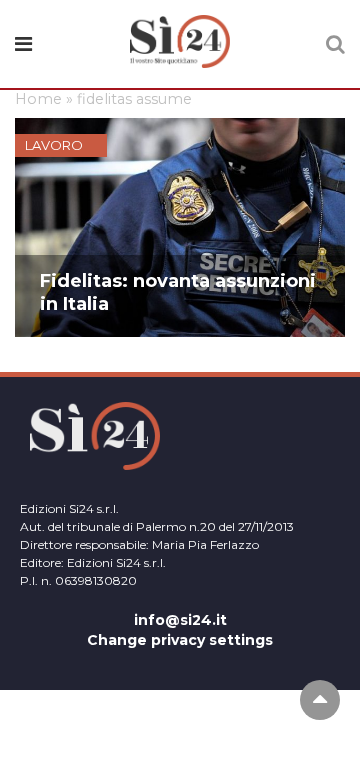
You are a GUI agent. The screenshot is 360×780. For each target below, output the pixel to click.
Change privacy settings (180, 640)
